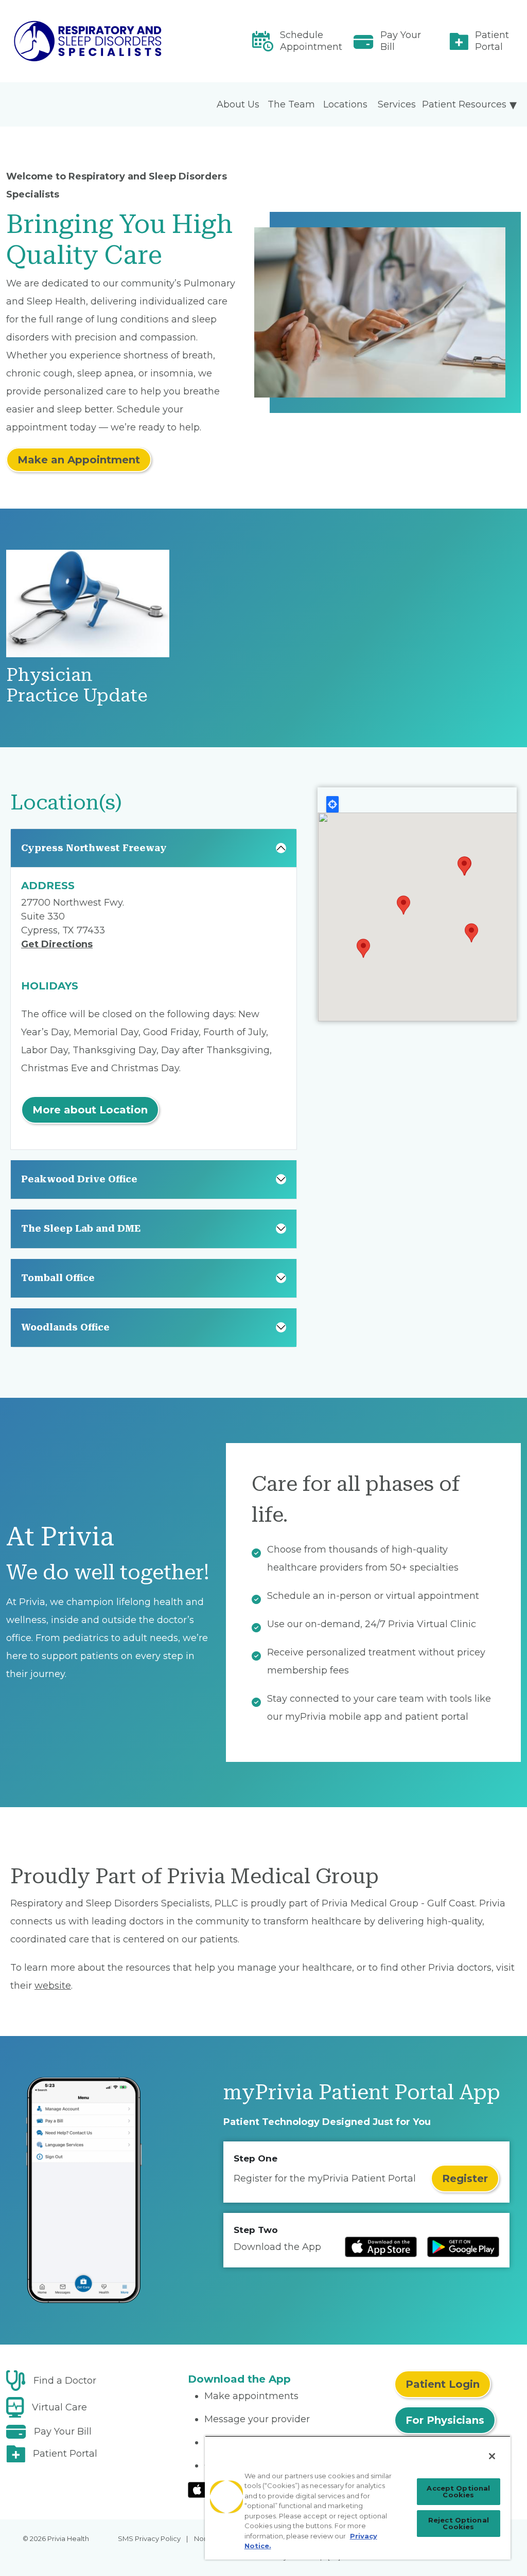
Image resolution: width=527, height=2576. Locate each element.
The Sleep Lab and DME (81, 1228)
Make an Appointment (79, 460)
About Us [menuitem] (238, 104)
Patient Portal (492, 41)
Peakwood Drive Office (79, 1179)
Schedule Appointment (311, 41)
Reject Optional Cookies (459, 2523)
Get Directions (57, 944)
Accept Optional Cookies (458, 2491)
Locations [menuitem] (345, 104)
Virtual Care (59, 2407)
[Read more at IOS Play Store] (381, 2247)
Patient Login (443, 2384)
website (53, 1986)
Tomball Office (58, 1278)
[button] (363, 948)
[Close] (492, 2456)
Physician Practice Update (77, 685)
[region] (358, 2498)
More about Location (90, 1110)
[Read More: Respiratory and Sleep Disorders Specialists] (91, 41)
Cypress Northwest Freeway (94, 848)
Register (465, 2178)
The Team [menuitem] (291, 104)
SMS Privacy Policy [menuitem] (149, 2538)
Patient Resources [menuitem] (464, 104)
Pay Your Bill (401, 41)
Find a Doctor (65, 2381)
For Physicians (445, 2420)
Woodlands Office (65, 1327)
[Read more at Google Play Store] (463, 2247)
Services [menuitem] (397, 104)
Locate (332, 804)
